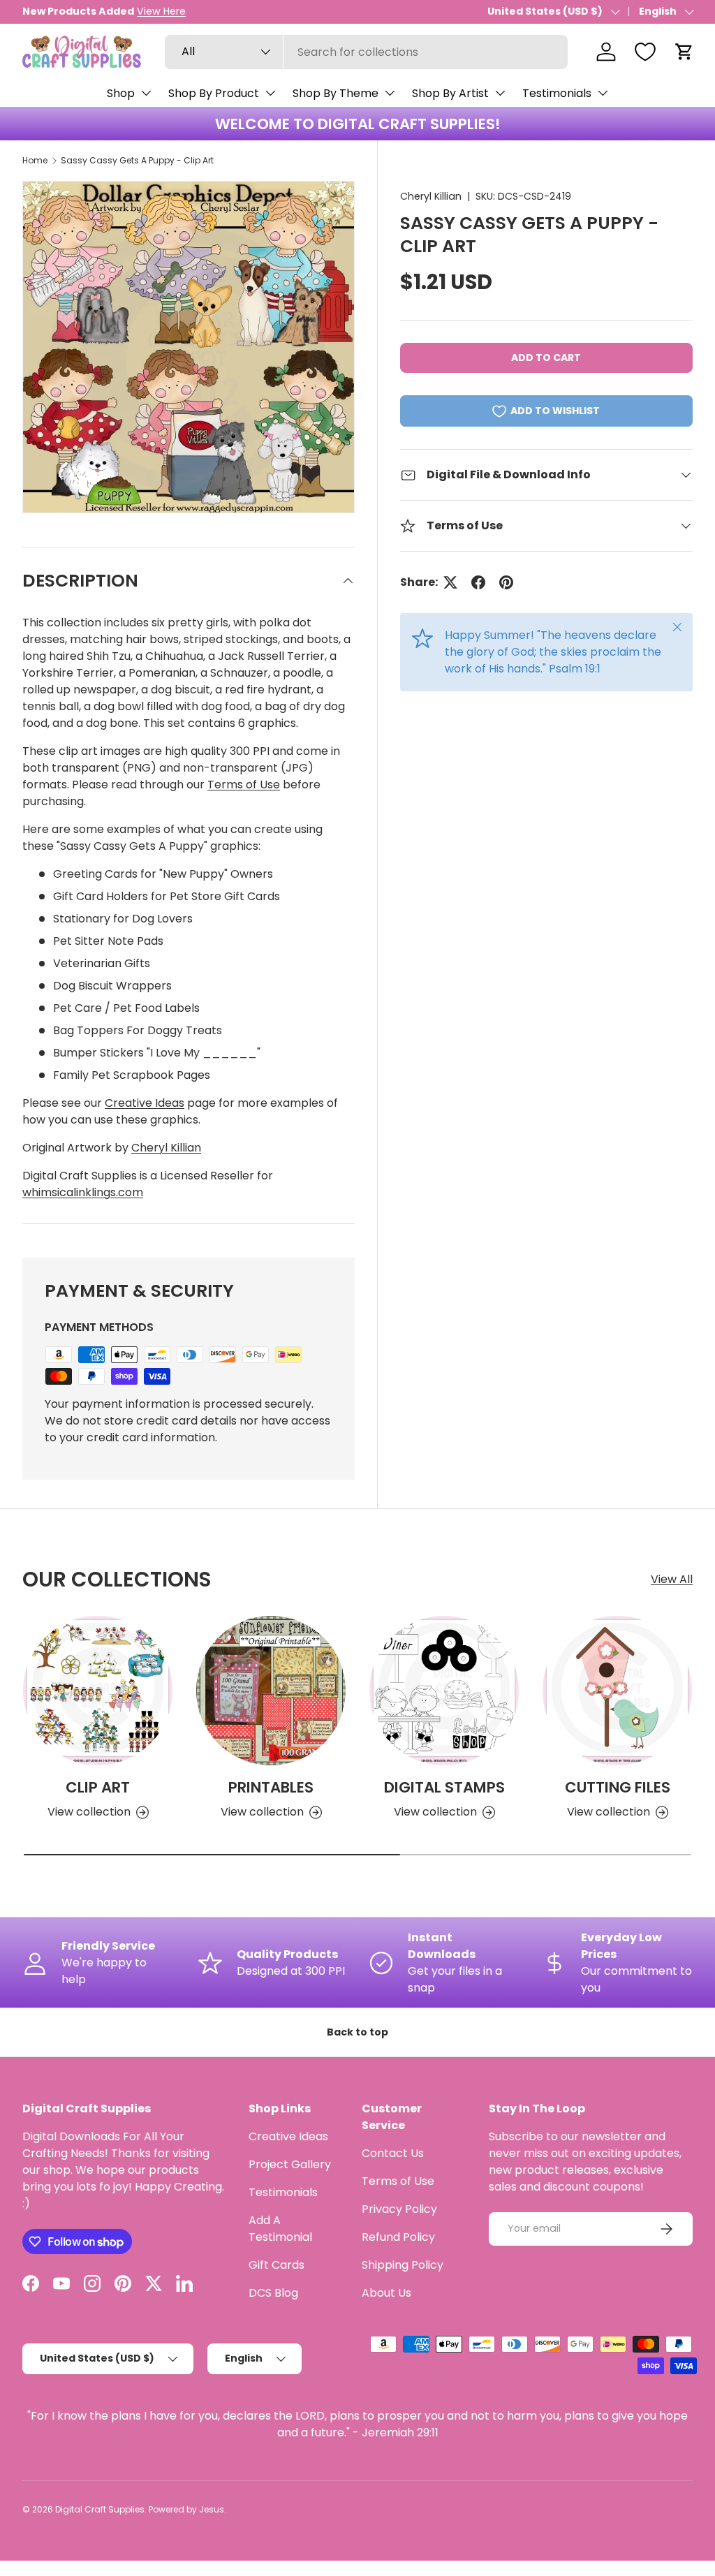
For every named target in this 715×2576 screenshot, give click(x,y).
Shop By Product (214, 93)
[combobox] (366, 52)
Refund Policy (398, 2237)
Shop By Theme (336, 93)
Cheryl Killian (431, 196)
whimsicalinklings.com (83, 1192)
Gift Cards (277, 2265)
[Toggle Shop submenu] (146, 93)
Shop (121, 93)
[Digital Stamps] (444, 1691)
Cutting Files (618, 1787)
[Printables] (271, 1691)
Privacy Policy (399, 2209)
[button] (684, 52)
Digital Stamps (444, 1787)
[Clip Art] (98, 1691)
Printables (271, 1787)
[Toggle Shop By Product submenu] (270, 93)
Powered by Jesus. (187, 2509)
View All (672, 1579)
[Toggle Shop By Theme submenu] (390, 93)
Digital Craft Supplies (100, 2509)
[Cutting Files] (617, 1691)
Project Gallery (290, 2164)
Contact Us (393, 2153)
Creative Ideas (145, 1103)
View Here (161, 11)
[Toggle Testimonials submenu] (603, 93)
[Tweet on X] (450, 582)
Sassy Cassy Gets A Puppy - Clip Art (137, 160)
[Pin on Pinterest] (506, 582)
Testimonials (557, 93)
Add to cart (546, 358)
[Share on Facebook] (478, 582)
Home (35, 160)
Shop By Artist (450, 93)
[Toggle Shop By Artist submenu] (500, 93)
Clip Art (98, 1787)
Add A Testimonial (280, 2229)
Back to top (357, 2032)
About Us (386, 2293)
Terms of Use (244, 785)
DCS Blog (273, 2293)
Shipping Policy (403, 2265)
